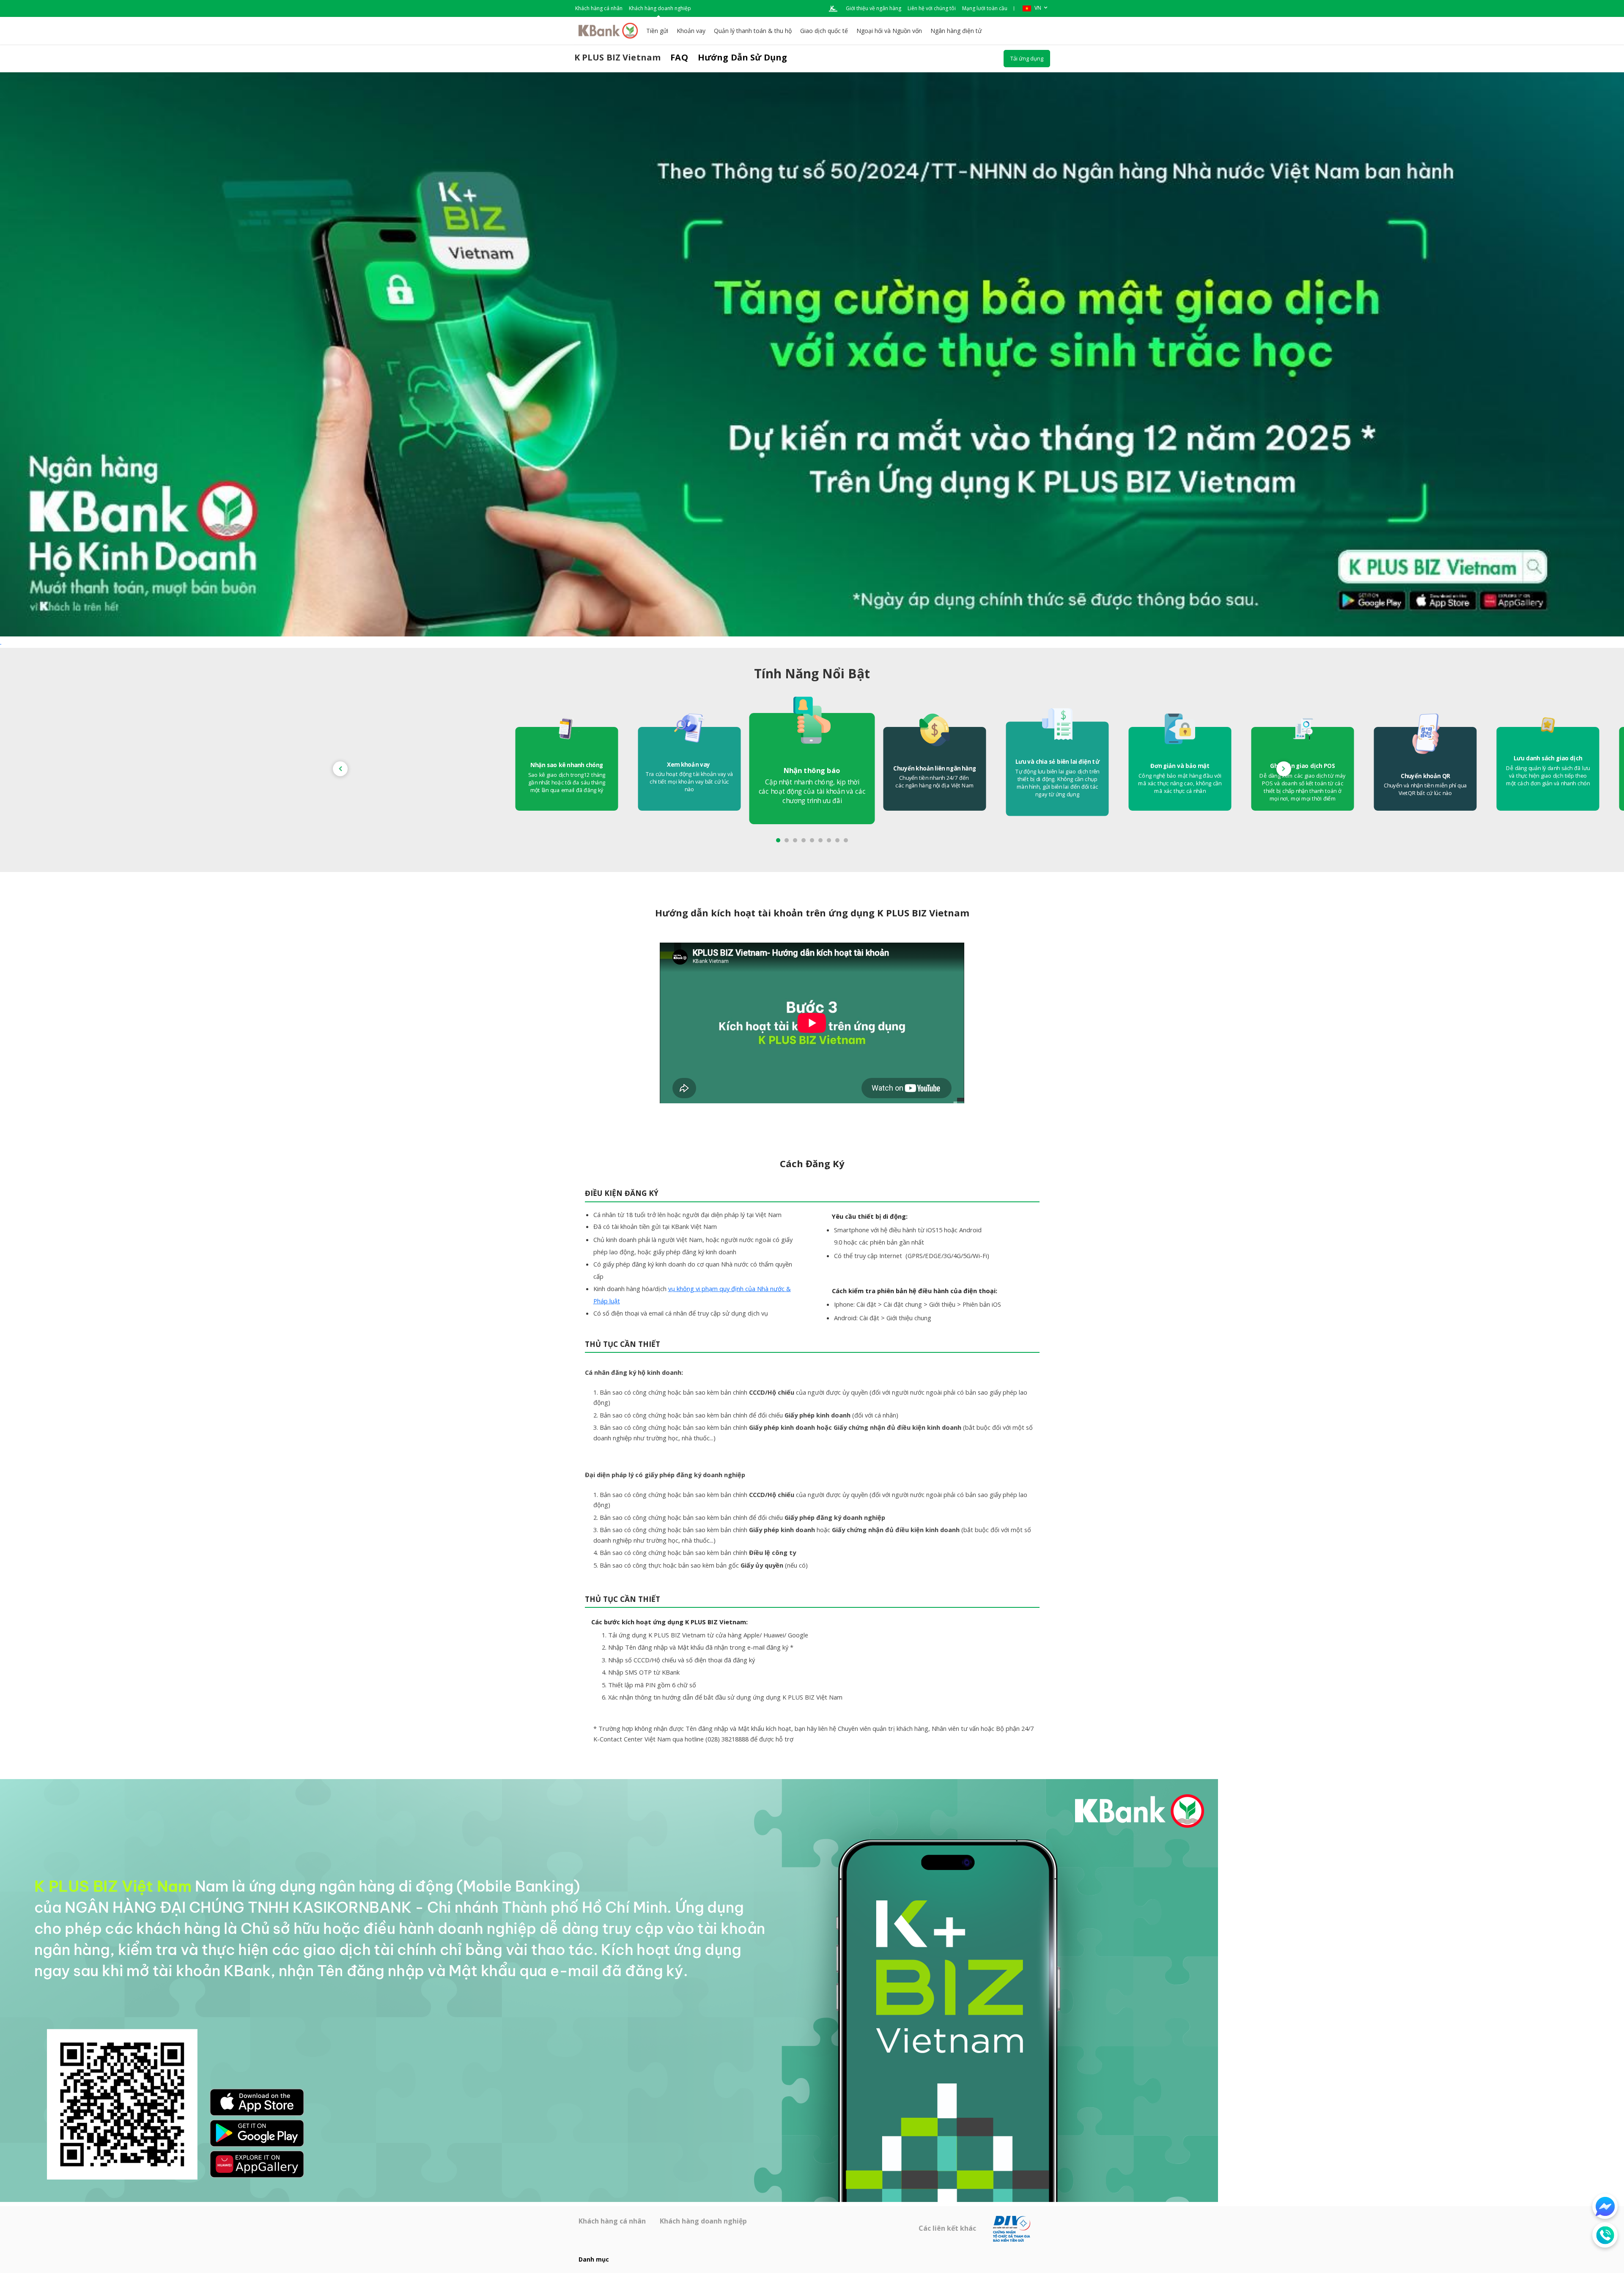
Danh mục (594, 2259)
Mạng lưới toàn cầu (985, 8)
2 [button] (787, 840)
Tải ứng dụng (1027, 58)
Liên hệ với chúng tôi (932, 8)
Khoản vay (691, 31)
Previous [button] (340, 769)
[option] (812, 769)
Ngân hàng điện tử (956, 31)
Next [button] (1284, 769)
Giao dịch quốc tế (824, 31)
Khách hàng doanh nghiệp (660, 8)
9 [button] (846, 840)
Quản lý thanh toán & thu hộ (753, 31)
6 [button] (820, 840)
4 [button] (804, 840)
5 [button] (812, 840)
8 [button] (837, 840)
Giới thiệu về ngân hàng (874, 8)
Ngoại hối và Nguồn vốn (889, 31)
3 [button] (795, 840)
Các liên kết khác (948, 2228)
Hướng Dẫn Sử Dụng (743, 57)
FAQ (679, 57)
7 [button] (829, 840)
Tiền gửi (657, 31)
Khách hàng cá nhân (599, 8)
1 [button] (778, 840)
